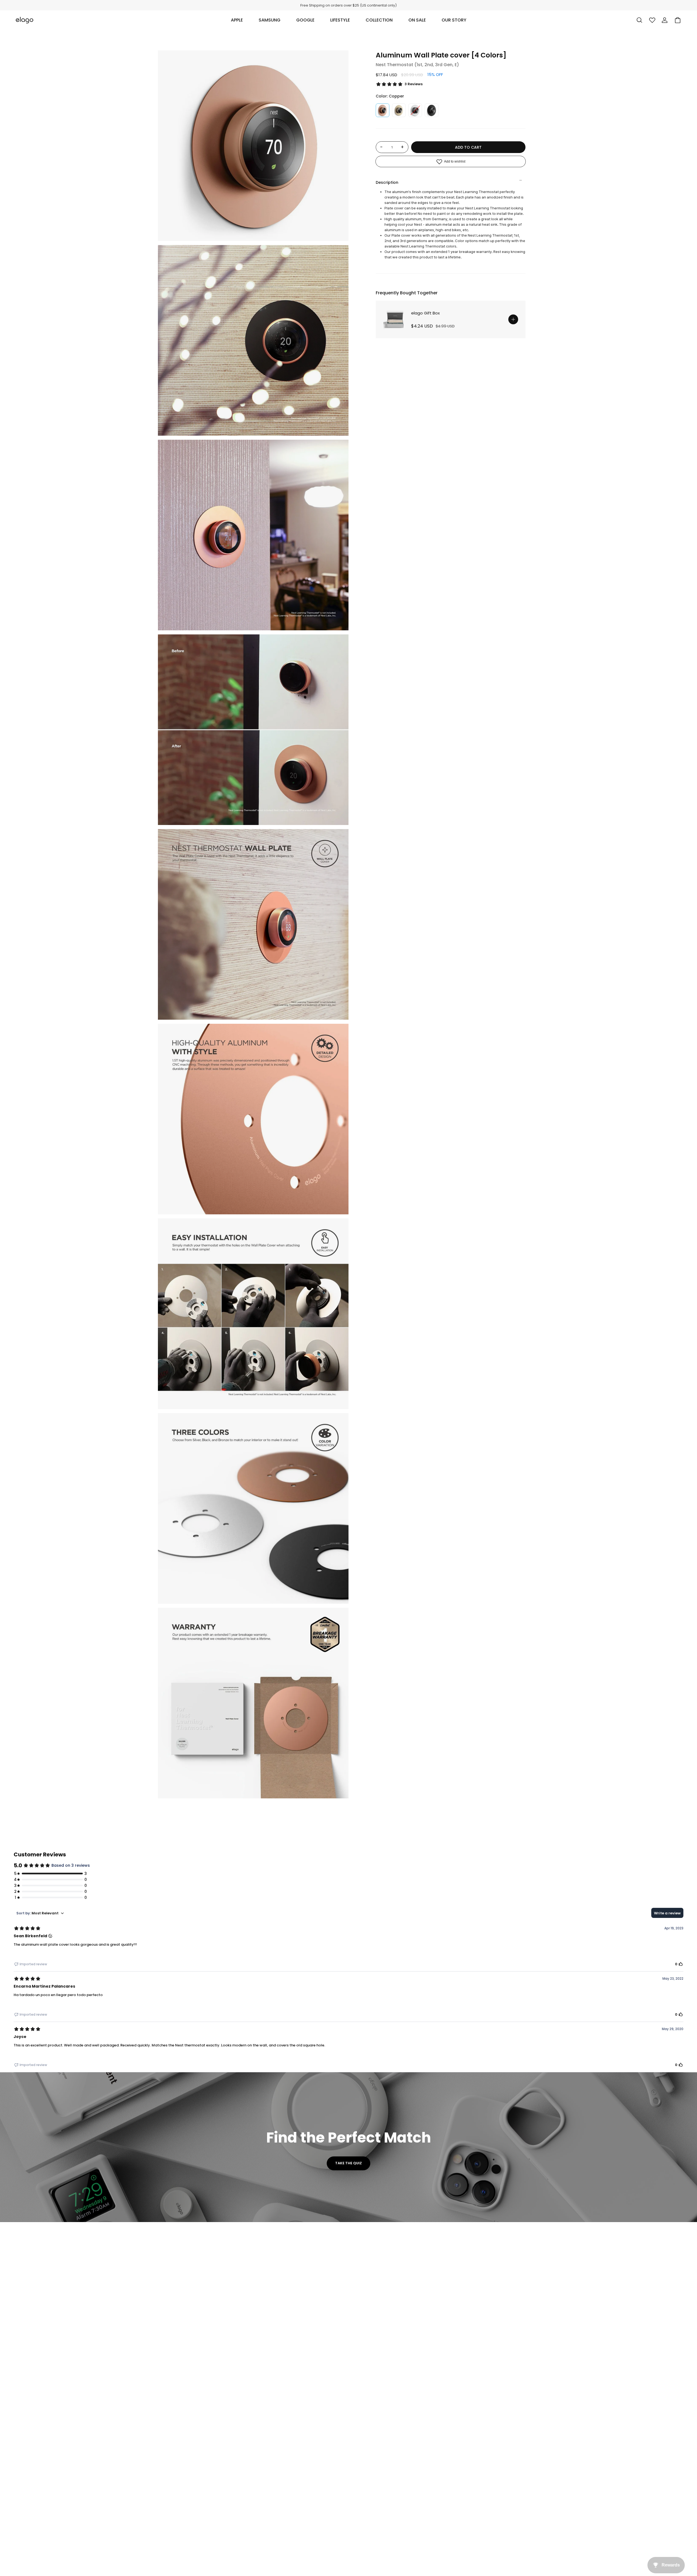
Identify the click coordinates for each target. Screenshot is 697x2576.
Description (387, 182)
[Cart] (678, 20)
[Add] (513, 319)
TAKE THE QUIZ (348, 2163)
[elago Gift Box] (395, 319)
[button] (237, 20)
